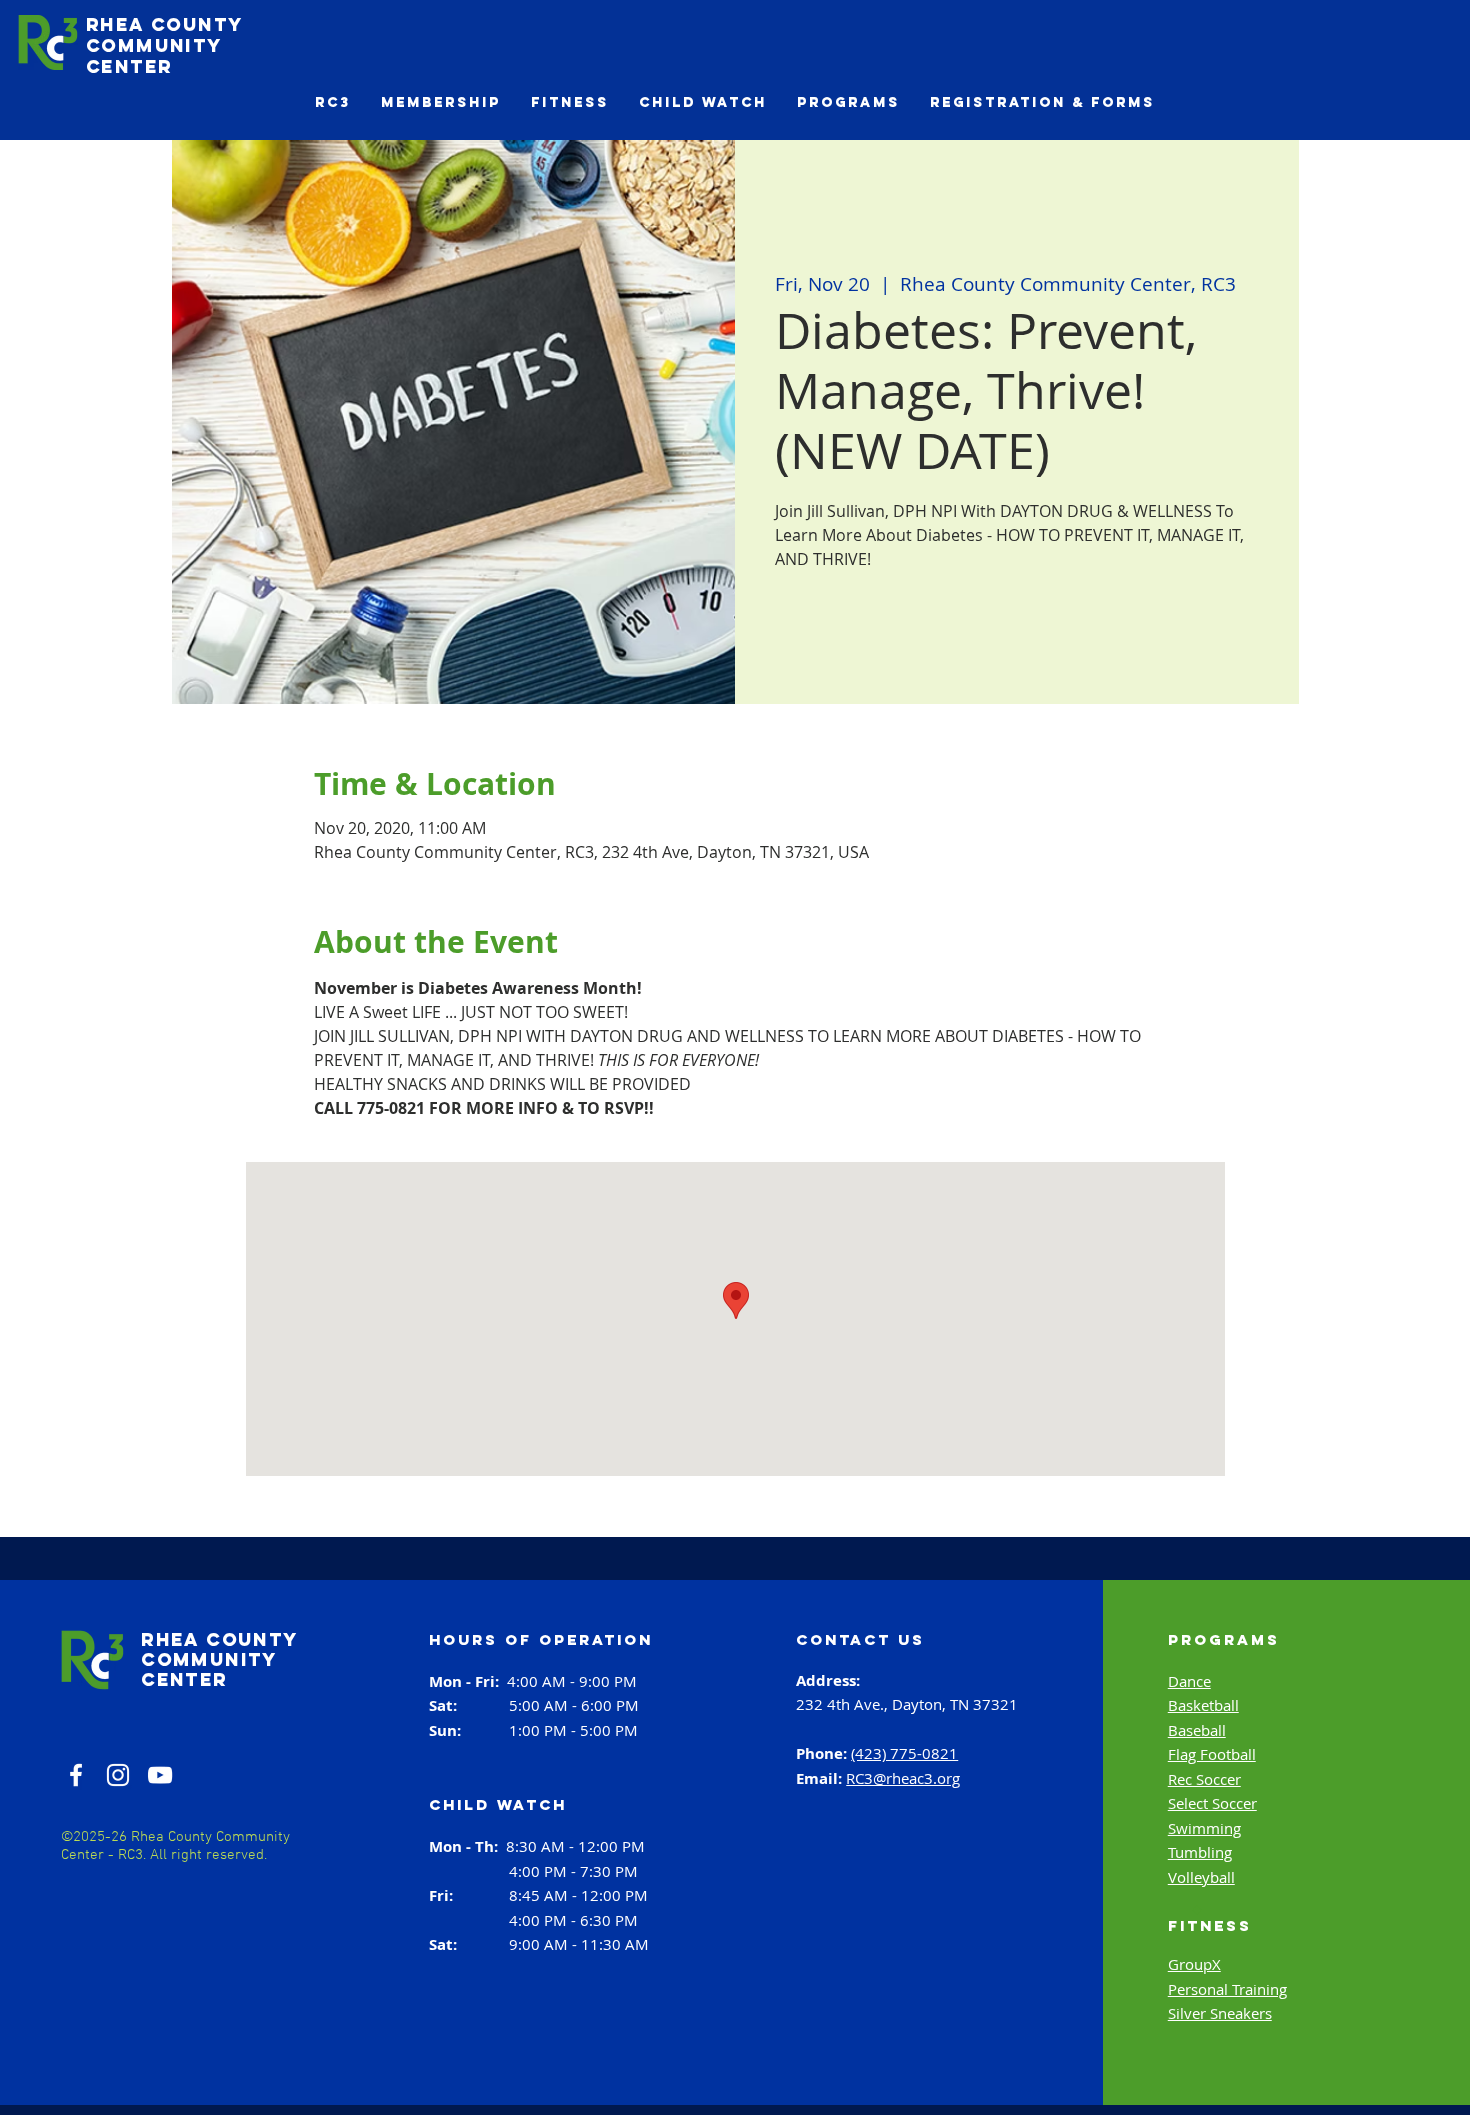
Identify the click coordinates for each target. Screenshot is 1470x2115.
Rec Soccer (1204, 1779)
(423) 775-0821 (904, 1753)
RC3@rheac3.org (903, 1778)
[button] (333, 102)
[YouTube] (160, 1775)
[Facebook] (76, 1775)
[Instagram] (118, 1775)
